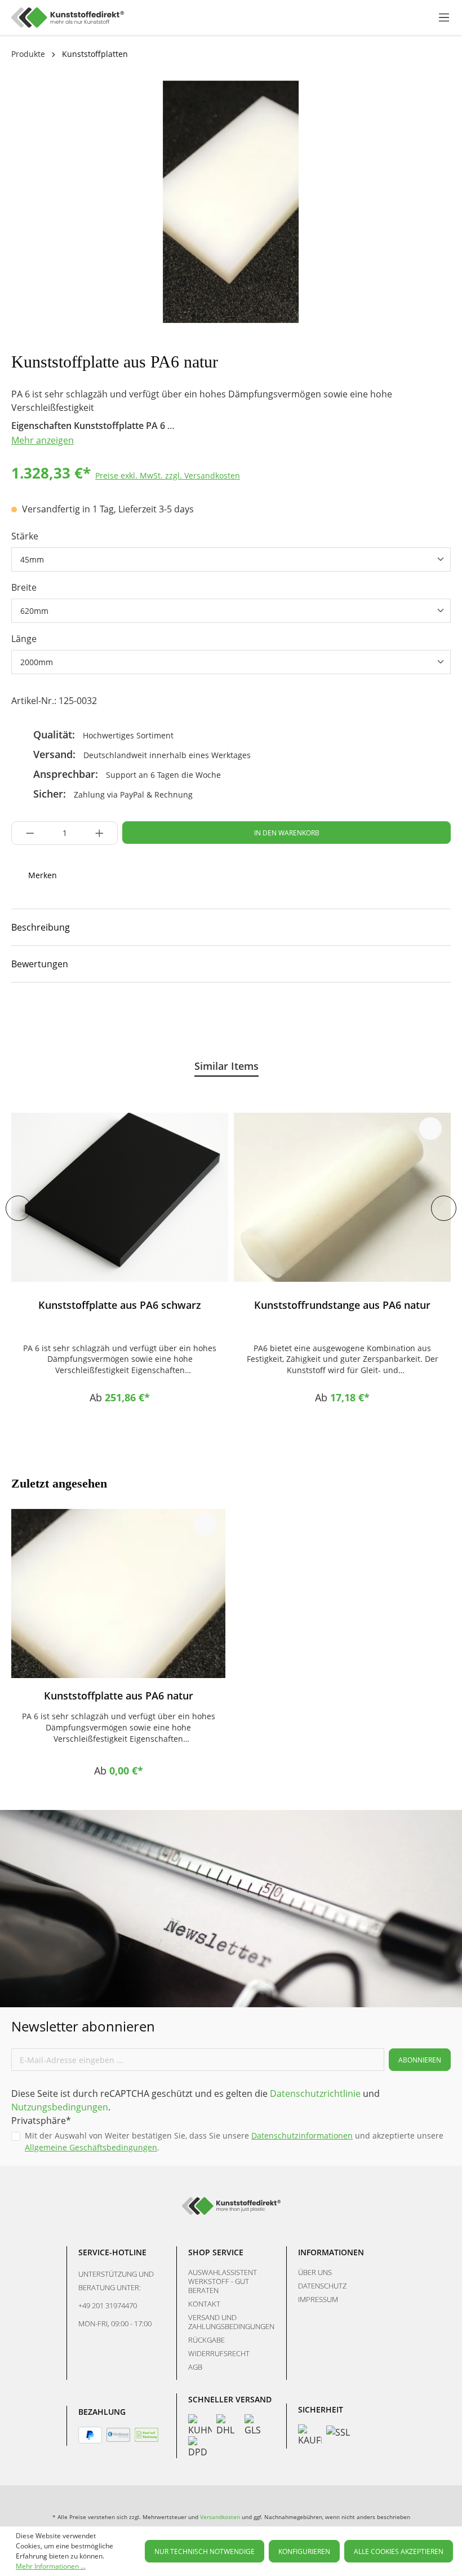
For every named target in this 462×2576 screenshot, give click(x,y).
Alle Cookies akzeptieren (399, 2551)
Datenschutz (322, 2286)
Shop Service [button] (216, 2252)
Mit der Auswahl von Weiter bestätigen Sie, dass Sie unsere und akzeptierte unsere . (234, 2141)
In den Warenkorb (287, 833)
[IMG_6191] (231, 202)
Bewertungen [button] (40, 964)
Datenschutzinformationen (302, 2135)
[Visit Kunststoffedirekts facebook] (57, 1017)
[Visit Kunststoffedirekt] (17, 1017)
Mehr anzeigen (43, 440)
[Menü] (444, 17)
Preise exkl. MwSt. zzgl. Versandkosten (168, 475)
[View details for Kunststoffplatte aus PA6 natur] (118, 1594)
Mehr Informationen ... (51, 2566)
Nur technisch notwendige (205, 2551)
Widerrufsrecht (219, 2353)
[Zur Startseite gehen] (68, 17)
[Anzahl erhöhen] (103, 833)
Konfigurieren (304, 2551)
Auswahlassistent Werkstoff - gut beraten (223, 2281)
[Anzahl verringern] (27, 833)
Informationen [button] (331, 2252)
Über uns (315, 2272)
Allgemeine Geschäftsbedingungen (91, 2147)
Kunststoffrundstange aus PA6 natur (342, 1305)
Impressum (318, 2299)
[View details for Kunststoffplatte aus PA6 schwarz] (120, 1197)
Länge (24, 639)
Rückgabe (206, 2340)
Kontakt (204, 2304)
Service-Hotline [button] (112, 2252)
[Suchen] (387, 16)
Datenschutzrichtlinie (315, 2093)
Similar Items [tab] (226, 1066)
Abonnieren (420, 2060)
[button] (231, 927)
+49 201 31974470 (108, 2305)
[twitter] (96, 1017)
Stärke (25, 536)
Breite (24, 587)
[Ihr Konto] (416, 17)
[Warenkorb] (428, 17)
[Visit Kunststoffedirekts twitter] (335, 2497)
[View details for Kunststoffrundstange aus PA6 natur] (342, 1197)
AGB (195, 2367)
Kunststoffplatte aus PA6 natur (119, 1696)
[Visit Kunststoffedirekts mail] (136, 1017)
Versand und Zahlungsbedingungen (231, 2322)
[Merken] (208, 1128)
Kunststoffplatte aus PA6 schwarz (120, 1305)
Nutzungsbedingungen (60, 2107)
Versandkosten (220, 2517)
